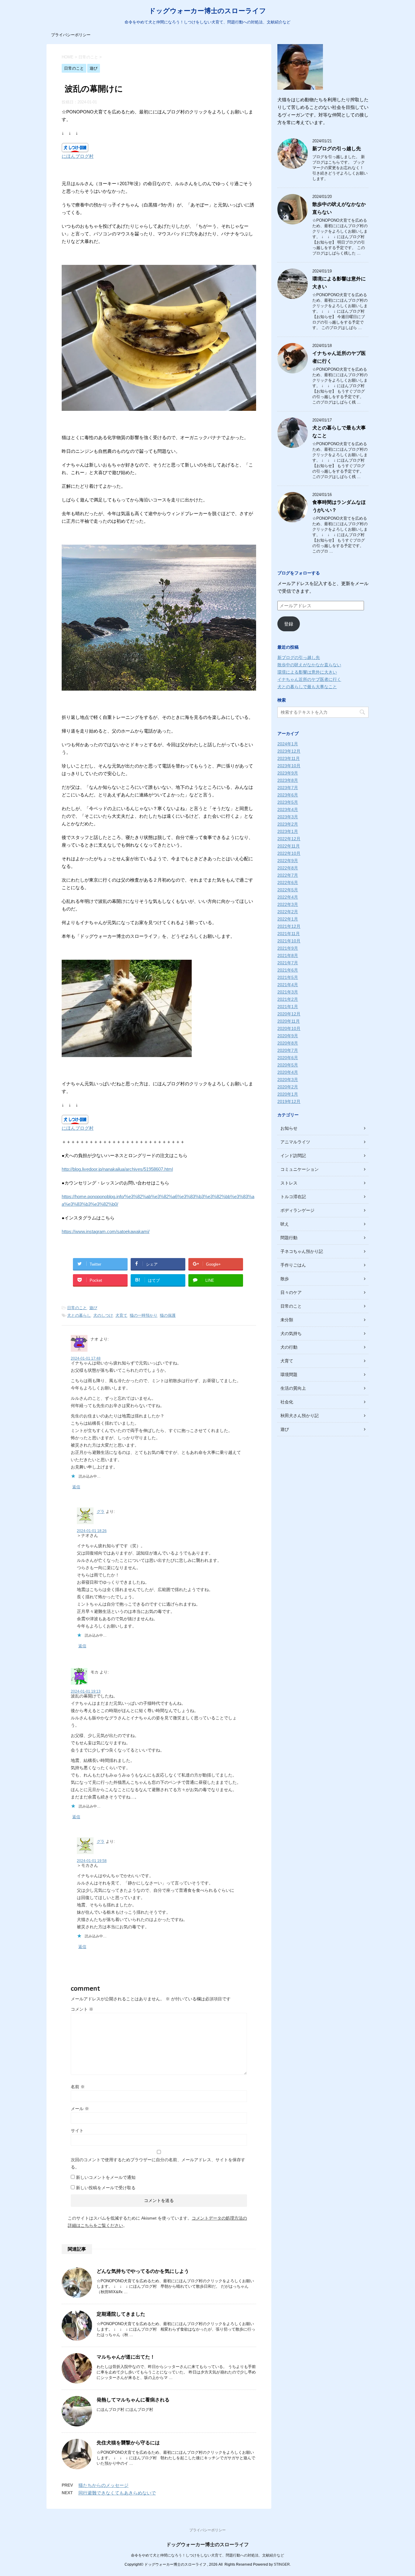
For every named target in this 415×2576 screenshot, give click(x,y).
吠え (285, 1224)
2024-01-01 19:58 (92, 1861)
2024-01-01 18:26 (92, 1531)
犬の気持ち (291, 1333)
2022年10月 (289, 853)
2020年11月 (289, 1021)
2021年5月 (288, 977)
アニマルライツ (295, 1142)
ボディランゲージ (297, 1210)
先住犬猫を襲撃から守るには (128, 2443)
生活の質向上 (293, 1388)
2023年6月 (288, 795)
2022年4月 (288, 897)
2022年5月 (288, 890)
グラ (101, 1512)
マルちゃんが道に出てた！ (126, 2357)
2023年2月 (288, 824)
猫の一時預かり (144, 1315)
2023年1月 (288, 831)
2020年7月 (288, 1050)
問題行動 (289, 1238)
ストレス (289, 1183)
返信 (76, 1487)
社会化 (287, 1402)
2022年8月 (288, 868)
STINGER (282, 2564)
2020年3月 (288, 1080)
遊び (93, 1308)
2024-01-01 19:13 (86, 1691)
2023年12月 (289, 751)
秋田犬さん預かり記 (300, 1416)
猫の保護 (168, 1315)
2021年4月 (288, 985)
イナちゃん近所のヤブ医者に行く (309, 679)
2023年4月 (288, 810)
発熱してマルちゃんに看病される (133, 2400)
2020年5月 (288, 1065)
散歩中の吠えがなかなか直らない (309, 665)
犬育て (121, 1315)
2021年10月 (289, 941)
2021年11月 (289, 934)
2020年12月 (289, 1014)
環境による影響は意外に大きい (307, 672)
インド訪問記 (293, 1156)
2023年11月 (289, 758)
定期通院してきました (121, 2314)
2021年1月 (288, 1007)
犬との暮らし (79, 1315)
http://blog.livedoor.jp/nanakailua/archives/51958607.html (117, 1169)
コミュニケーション (300, 1169)
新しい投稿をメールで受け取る (106, 2188)
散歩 (285, 1279)
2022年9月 (288, 861)
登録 (289, 624)
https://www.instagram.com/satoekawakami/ (106, 1231)
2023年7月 (288, 788)
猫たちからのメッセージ (103, 2485)
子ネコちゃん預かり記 (302, 1251)
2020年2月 (288, 1087)
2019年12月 (289, 1101)
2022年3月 (288, 904)
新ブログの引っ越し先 (337, 149)
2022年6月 (288, 882)
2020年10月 (289, 1028)
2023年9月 (288, 773)
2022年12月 (289, 839)
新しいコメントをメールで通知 (106, 2177)
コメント (82, 2009)
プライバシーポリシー (71, 35)
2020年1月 (288, 1094)
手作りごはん (293, 1265)
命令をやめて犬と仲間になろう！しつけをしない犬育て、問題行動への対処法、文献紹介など (207, 2555)
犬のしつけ (103, 1315)
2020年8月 (288, 1043)
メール (80, 2109)
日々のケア (291, 1292)
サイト (77, 2130)
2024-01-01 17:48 (86, 1358)
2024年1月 (288, 744)
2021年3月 (288, 992)
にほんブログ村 (78, 156)
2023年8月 (288, 780)
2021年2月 (288, 999)
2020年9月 (288, 1036)
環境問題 (289, 1375)
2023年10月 (289, 766)
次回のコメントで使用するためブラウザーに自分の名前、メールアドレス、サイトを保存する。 (158, 2163)
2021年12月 (289, 926)
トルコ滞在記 (293, 1197)
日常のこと (77, 1308)
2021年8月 (288, 955)
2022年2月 (288, 912)
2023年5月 (288, 802)
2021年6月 (288, 970)
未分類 (287, 1320)
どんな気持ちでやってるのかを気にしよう (143, 2271)
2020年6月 (288, 1058)
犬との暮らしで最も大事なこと (307, 687)
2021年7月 (288, 963)
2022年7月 (288, 875)
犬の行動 (289, 1347)
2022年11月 (289, 846)
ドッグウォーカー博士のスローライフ (207, 11)
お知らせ (289, 1128)
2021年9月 (288, 948)
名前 (78, 2087)
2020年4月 (288, 1072)
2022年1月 (288, 919)
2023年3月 (288, 817)
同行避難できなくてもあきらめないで (117, 2493)
